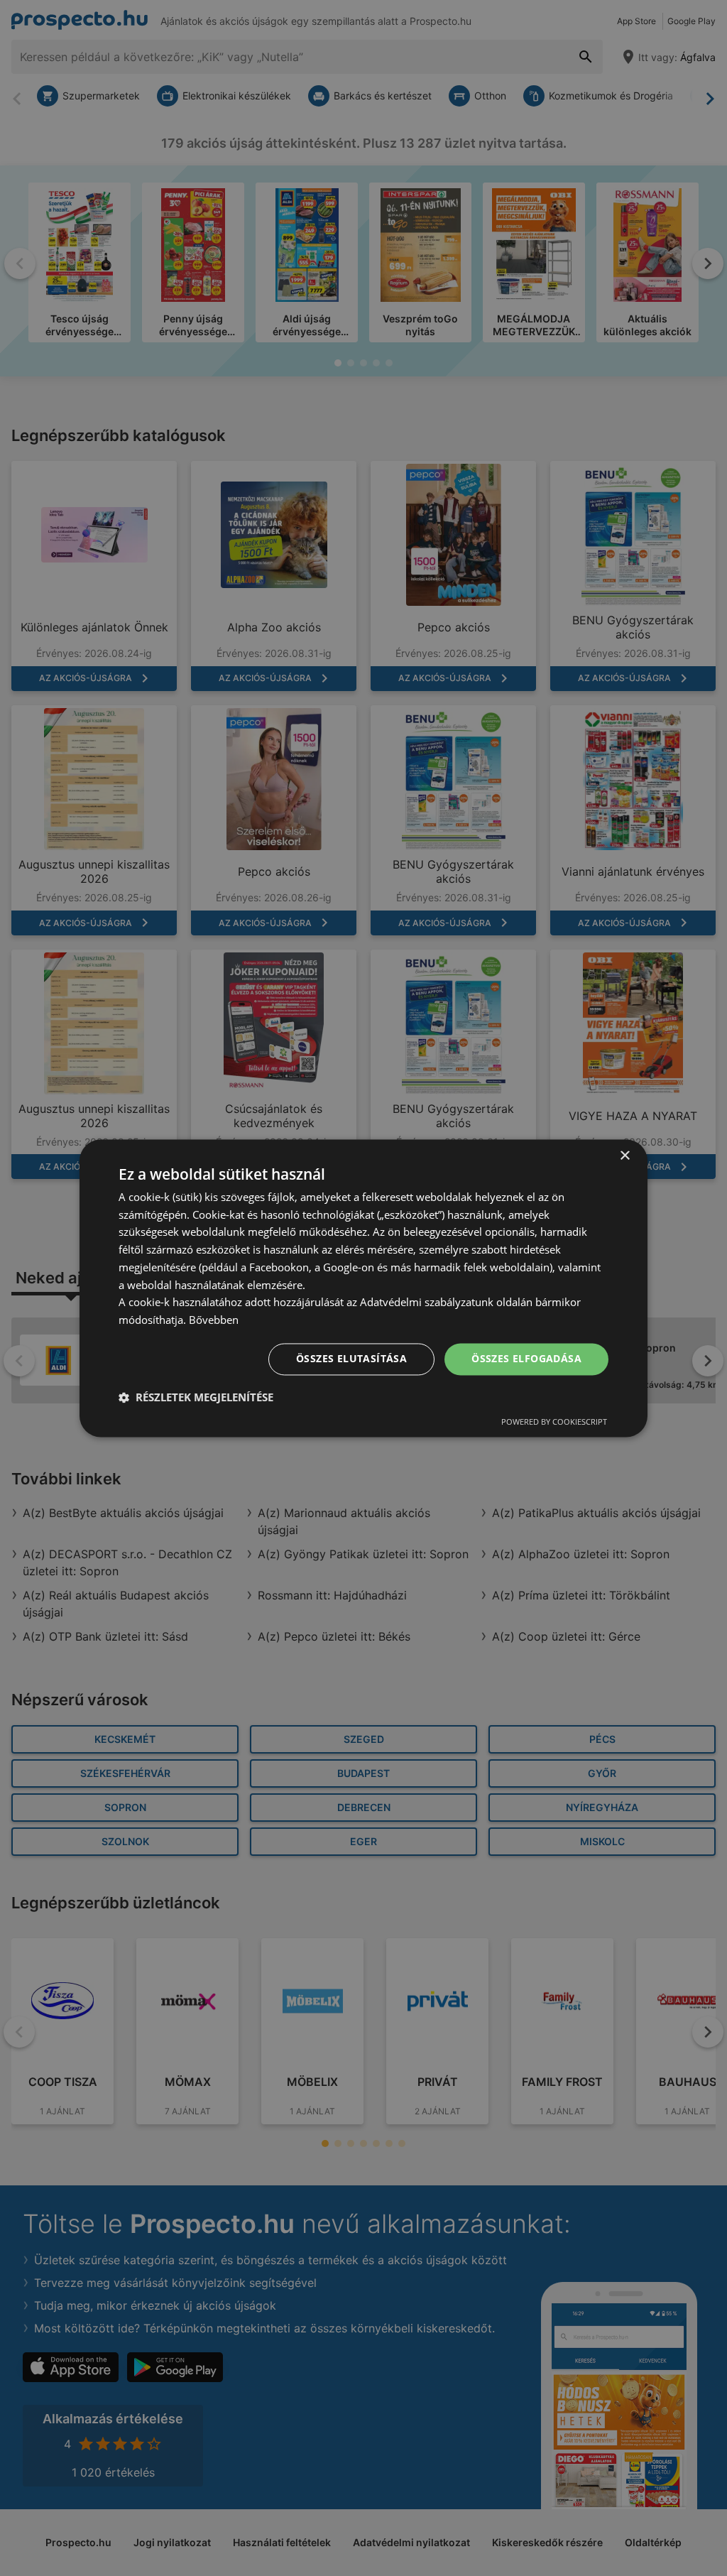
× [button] (624, 1156)
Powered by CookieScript (554, 1422)
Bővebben (214, 1320)
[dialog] (363, 1288)
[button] (196, 1397)
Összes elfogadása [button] (526, 1358)
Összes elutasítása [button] (351, 1358)
